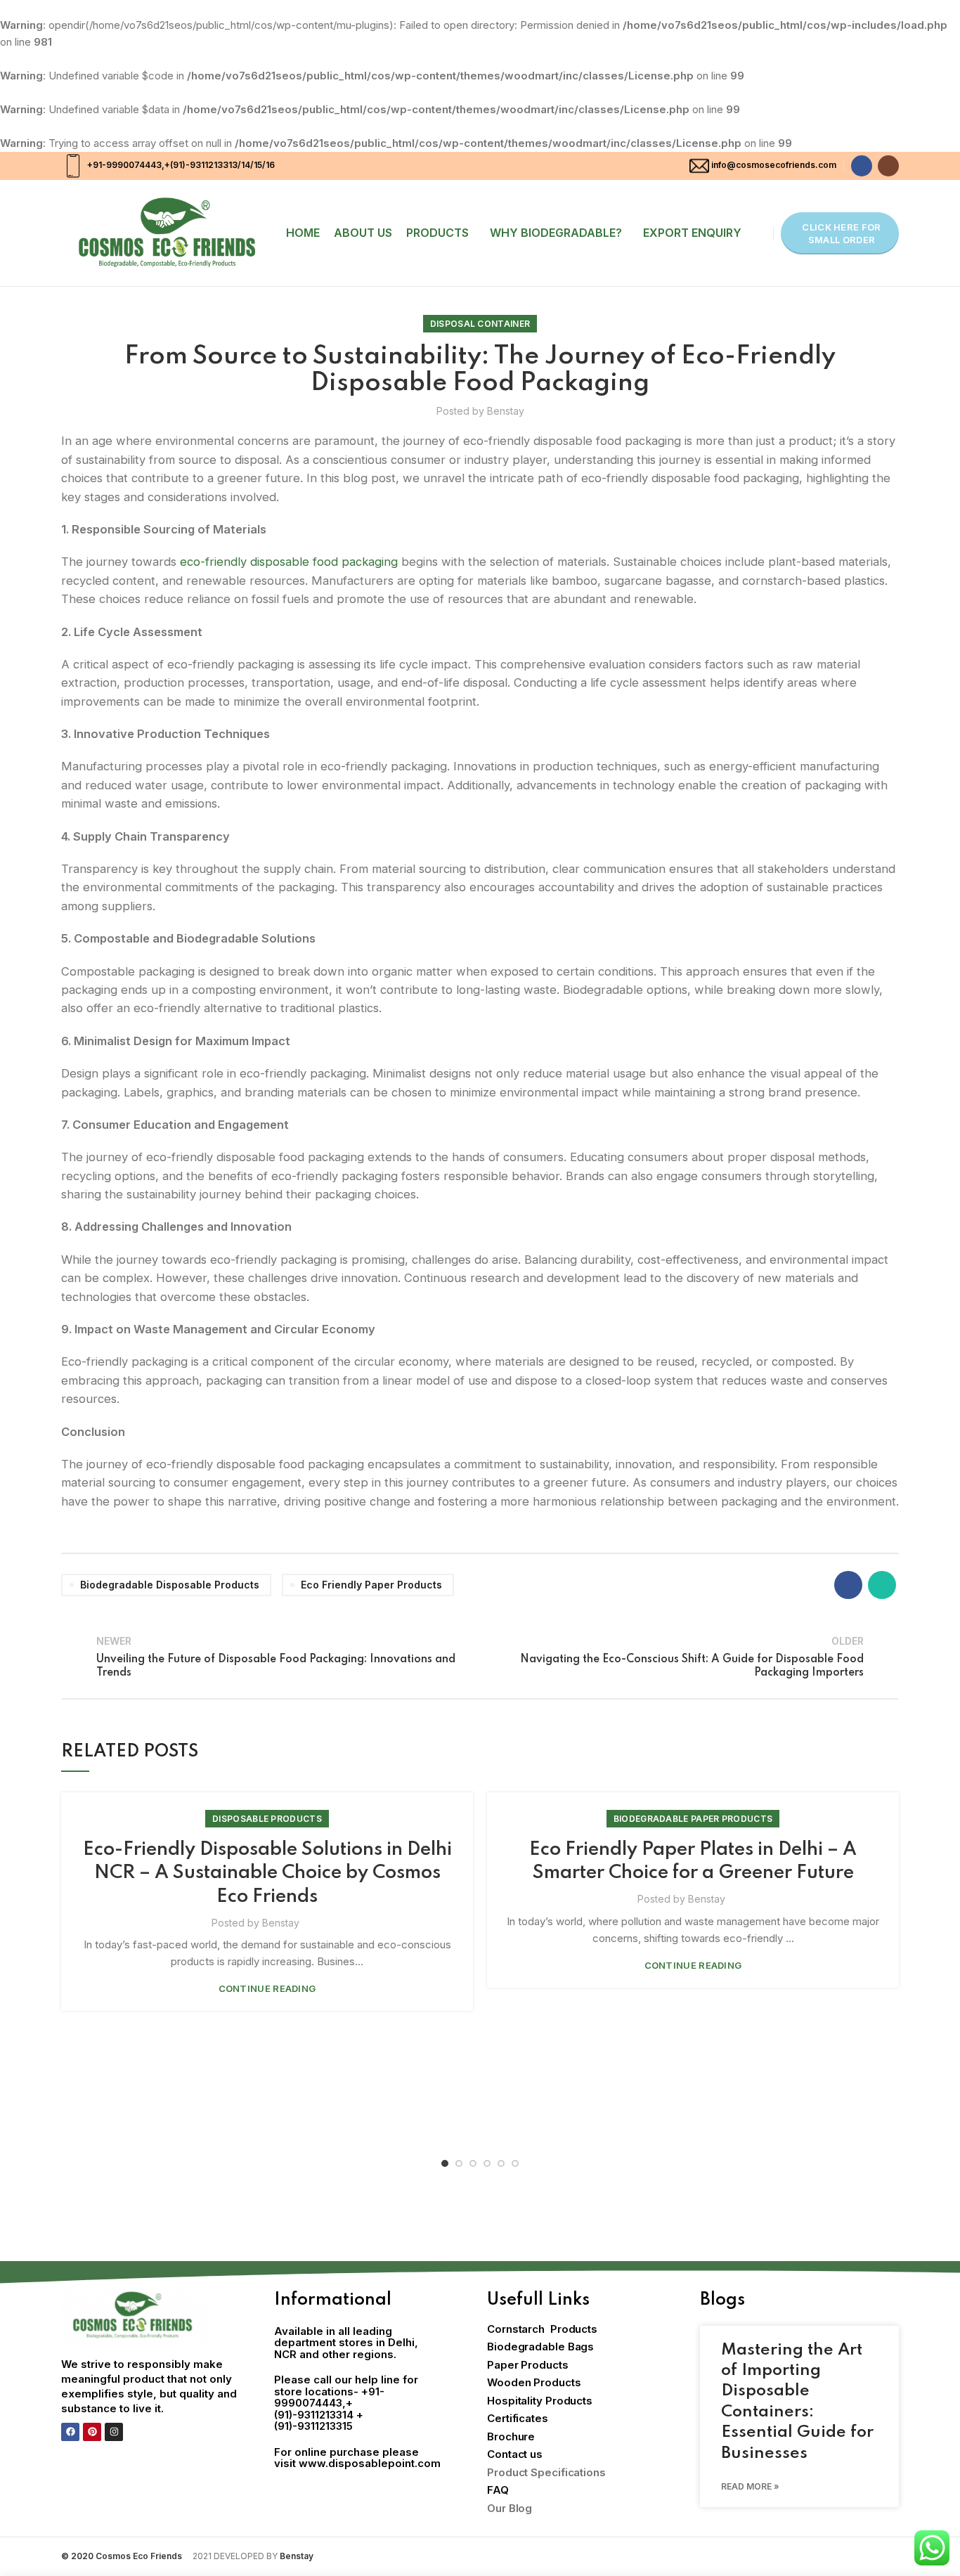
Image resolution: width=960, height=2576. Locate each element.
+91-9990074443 (123, 165)
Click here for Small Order (841, 233)
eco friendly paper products (371, 1585)
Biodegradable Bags (540, 2347)
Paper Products (528, 2365)
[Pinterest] (92, 2432)
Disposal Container (480, 324)
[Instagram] (114, 2432)
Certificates (518, 2418)
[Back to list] (480, 1657)
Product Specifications (546, 2472)
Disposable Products (267, 1819)
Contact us (515, 2454)
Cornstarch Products (542, 2329)
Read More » (750, 2486)
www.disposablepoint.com (370, 2463)
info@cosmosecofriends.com (774, 165)
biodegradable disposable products (170, 1585)
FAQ (498, 2490)
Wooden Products (534, 2382)
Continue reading (267, 1989)
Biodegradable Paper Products (693, 1819)
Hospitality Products (540, 2401)
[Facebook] (70, 2432)
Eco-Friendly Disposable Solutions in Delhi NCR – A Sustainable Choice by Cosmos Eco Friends (267, 1873)
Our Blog (510, 2508)
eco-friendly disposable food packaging (289, 562)
